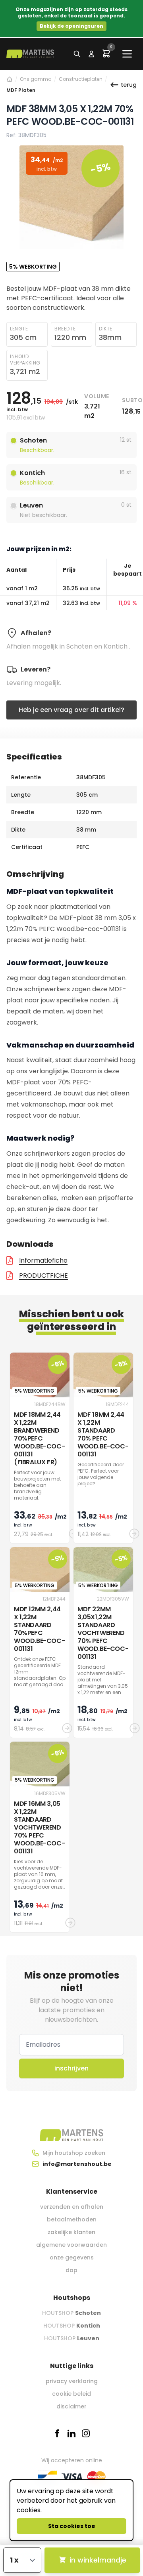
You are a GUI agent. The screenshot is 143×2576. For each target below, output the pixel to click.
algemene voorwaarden (71, 2245)
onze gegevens (72, 2257)
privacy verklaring (72, 2381)
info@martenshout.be (77, 2164)
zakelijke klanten (71, 2232)
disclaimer (71, 2406)
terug (129, 85)
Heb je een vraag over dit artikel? (71, 710)
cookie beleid (71, 2394)
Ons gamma (36, 79)
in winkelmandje (98, 2560)
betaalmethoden (72, 2219)
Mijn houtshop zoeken (74, 2153)
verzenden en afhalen (72, 2207)
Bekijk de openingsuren (71, 26)
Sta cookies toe (72, 2526)
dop (71, 2270)
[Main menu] (127, 54)
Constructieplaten (81, 79)
